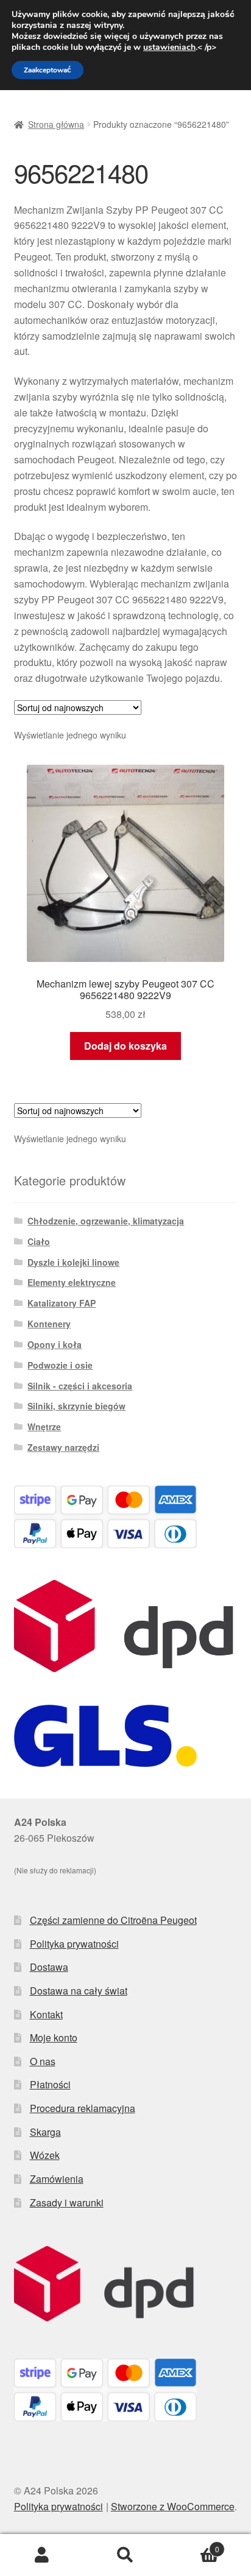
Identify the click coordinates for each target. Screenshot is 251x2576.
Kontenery (49, 1324)
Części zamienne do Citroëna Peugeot (113, 1920)
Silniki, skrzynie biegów (76, 1406)
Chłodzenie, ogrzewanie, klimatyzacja (106, 1221)
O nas (43, 2061)
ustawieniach (169, 47)
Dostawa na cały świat (79, 1991)
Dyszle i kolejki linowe (73, 1262)
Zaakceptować (48, 70)
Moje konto (54, 2037)
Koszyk (193, 2545)
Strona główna (56, 124)
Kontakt (46, 2014)
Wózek (45, 2155)
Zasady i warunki (67, 2202)
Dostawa (49, 1967)
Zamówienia (57, 2179)
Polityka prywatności (74, 1944)
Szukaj (125, 2555)
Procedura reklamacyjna (83, 2108)
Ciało (39, 1241)
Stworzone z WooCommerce (173, 2506)
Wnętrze (44, 1427)
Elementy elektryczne (72, 1282)
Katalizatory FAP (62, 1303)
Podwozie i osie (60, 1365)
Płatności (50, 2084)
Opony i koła (55, 1344)
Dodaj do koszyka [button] (125, 1046)
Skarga (45, 2132)
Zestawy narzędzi (63, 1447)
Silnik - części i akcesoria (80, 1386)
